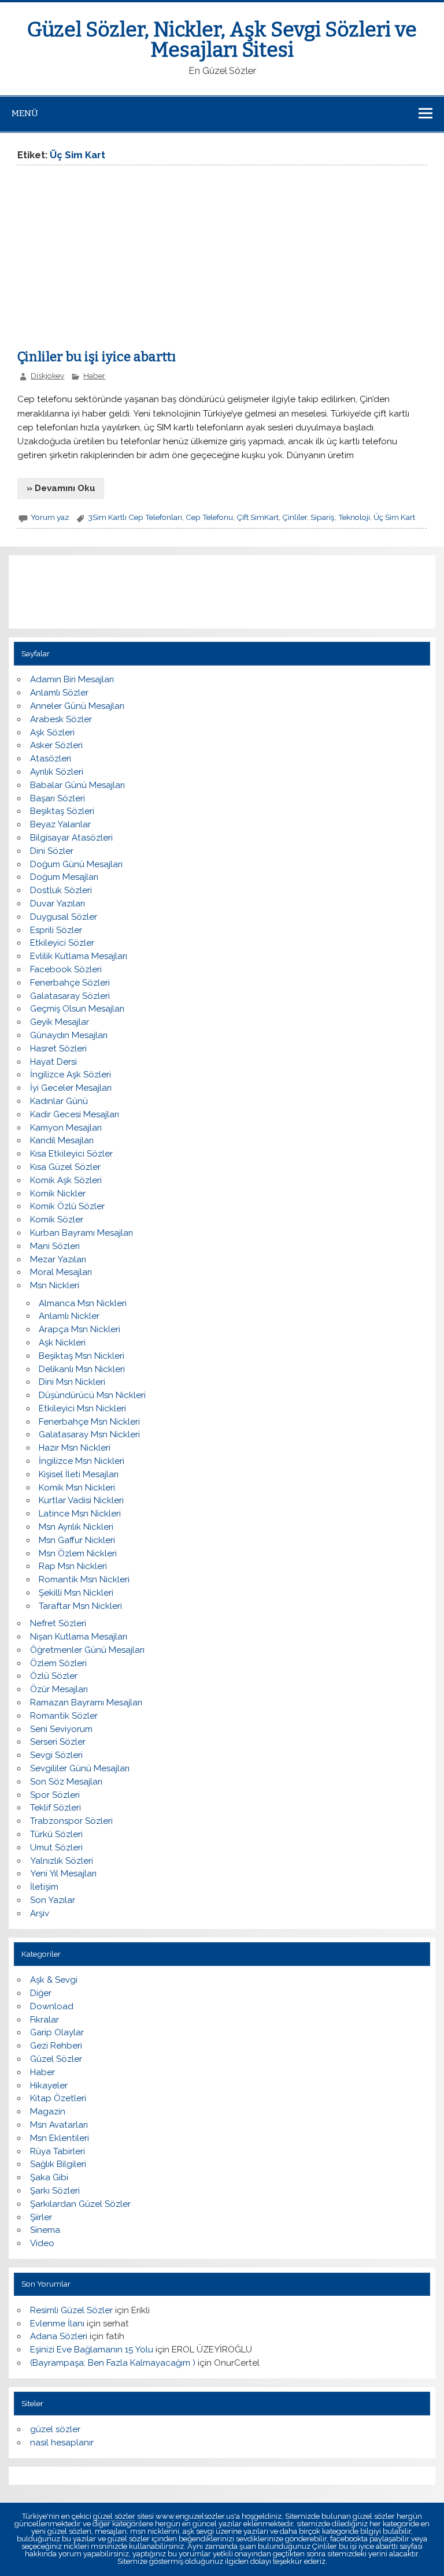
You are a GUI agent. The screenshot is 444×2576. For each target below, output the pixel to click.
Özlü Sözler (54, 1676)
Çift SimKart (258, 517)
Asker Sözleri (56, 745)
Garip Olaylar (57, 2032)
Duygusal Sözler (64, 917)
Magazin (48, 2112)
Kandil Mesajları (62, 1140)
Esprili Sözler (56, 930)
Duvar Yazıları (58, 904)
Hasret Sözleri (58, 1049)
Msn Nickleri (55, 1285)
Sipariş (323, 517)
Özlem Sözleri (58, 1663)
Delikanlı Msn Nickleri (82, 1369)
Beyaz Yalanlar (60, 824)
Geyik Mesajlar (60, 1022)
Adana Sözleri (59, 2336)
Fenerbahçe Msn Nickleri (89, 1422)
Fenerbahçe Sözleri (70, 983)
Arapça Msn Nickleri (79, 1329)
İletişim (44, 1887)
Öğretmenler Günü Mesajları (87, 1650)
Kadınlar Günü (59, 1101)
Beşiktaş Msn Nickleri (82, 1356)
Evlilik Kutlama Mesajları (79, 956)
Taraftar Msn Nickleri (80, 1606)
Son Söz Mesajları (66, 1782)
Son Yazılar (53, 1900)
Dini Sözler (52, 851)
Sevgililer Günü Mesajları (80, 1768)
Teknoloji (354, 517)
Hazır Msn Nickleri (75, 1448)
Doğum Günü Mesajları (76, 864)
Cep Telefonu (209, 517)
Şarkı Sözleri (55, 2191)
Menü (25, 113)
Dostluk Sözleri (61, 890)
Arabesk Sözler (61, 719)
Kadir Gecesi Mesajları (75, 1114)
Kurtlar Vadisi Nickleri (81, 1500)
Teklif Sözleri (55, 1808)
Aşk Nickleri (62, 1343)
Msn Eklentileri (60, 2138)
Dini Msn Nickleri (72, 1382)
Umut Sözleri (56, 1848)
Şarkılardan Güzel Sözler (80, 2204)
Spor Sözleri (55, 1795)
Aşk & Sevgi (54, 1980)
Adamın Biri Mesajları (72, 679)
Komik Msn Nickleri (77, 1488)
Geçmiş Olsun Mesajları (77, 1009)
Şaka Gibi (49, 2177)
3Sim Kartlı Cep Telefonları (135, 517)
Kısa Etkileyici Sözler (71, 1154)
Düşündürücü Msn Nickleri (92, 1395)
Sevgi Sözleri (56, 1755)
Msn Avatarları (59, 2125)
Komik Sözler (57, 1220)
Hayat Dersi (53, 1062)
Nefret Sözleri (58, 1623)
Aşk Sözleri (52, 733)
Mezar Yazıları (58, 1259)
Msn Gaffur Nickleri (77, 1540)
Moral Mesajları (61, 1272)
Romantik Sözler (64, 1716)
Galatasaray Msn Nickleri (89, 1434)
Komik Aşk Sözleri (66, 1180)
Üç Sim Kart (394, 517)
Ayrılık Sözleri (57, 772)
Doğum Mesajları (64, 877)
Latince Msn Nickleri (80, 1514)
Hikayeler (49, 2086)
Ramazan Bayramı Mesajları (86, 1703)
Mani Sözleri (55, 1246)
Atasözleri (51, 759)
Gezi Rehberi (56, 2046)
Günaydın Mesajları (69, 1035)
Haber (94, 376)
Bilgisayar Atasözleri (71, 838)
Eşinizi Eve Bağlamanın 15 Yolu (92, 2350)
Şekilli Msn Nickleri (76, 1593)
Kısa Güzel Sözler (65, 1167)
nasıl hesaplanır (62, 2443)
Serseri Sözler (58, 1742)
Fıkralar (45, 2020)
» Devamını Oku (61, 488)
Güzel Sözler (56, 2059)
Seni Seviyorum (61, 1729)
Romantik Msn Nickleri (84, 1579)
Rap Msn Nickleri (73, 1566)
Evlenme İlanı (57, 2324)
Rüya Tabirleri (58, 2151)
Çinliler (295, 517)
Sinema (45, 2230)
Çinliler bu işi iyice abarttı (97, 357)
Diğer (41, 1993)
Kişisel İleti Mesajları (79, 1474)
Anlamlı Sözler (59, 693)
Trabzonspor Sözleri (71, 1821)
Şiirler (41, 2217)
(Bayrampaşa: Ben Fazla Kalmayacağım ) (113, 2363)
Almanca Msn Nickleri (83, 1303)
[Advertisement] (114, 261)
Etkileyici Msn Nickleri (82, 1408)
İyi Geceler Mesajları (71, 1088)
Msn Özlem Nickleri (78, 1553)
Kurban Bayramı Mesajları (82, 1233)
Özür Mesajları (59, 1689)
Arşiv (40, 1913)
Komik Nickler (58, 1194)
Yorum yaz (50, 517)
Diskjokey (47, 376)
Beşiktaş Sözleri (62, 811)
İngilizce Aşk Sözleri (71, 1075)
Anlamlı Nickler (69, 1316)
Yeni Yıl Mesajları (63, 1874)
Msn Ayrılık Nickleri (76, 1527)
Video (42, 2243)
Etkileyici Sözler (62, 943)
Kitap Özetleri (58, 2098)
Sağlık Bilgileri (58, 2164)
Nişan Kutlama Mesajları (79, 1637)
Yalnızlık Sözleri (62, 1861)
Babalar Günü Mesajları (77, 785)
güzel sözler (55, 2429)
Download (52, 2006)
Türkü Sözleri (56, 1834)
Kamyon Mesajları (66, 1128)
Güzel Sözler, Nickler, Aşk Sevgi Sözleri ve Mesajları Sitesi (222, 40)
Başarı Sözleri (58, 798)
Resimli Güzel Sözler (71, 2310)
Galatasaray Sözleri (70, 996)
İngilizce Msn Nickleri (82, 1461)
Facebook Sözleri (66, 969)
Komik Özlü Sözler (67, 1206)
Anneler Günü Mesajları (77, 706)
